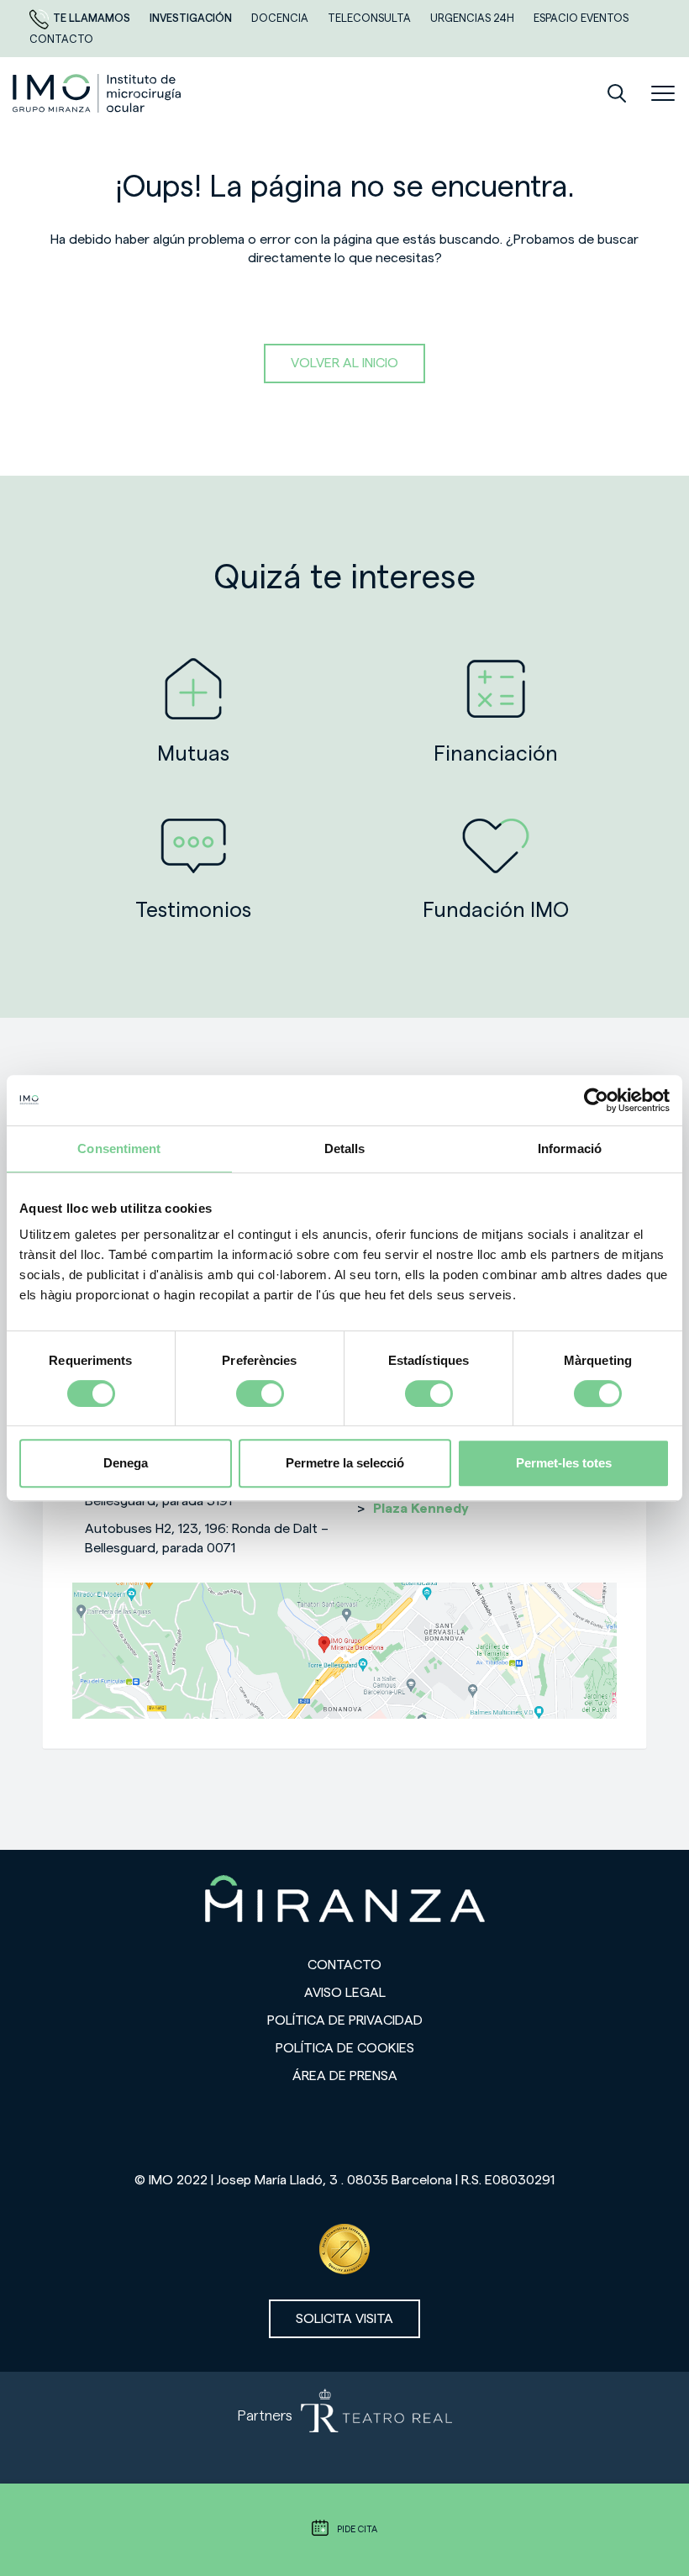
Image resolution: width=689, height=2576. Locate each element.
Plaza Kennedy (421, 1509)
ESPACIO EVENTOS (581, 18)
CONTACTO (61, 39)
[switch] (260, 1393)
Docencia (281, 18)
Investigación (192, 18)
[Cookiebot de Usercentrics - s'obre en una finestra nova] (596, 1100)
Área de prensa (345, 2076)
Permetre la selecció (345, 1463)
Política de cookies (345, 2048)
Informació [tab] (570, 1148)
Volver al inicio (344, 363)
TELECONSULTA (371, 18)
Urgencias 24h (473, 18)
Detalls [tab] (345, 1148)
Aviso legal (345, 1993)
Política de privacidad (345, 2020)
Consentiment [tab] (119, 1148)
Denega (126, 1463)
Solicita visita (344, 2319)
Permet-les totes (564, 1463)
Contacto (344, 1965)
